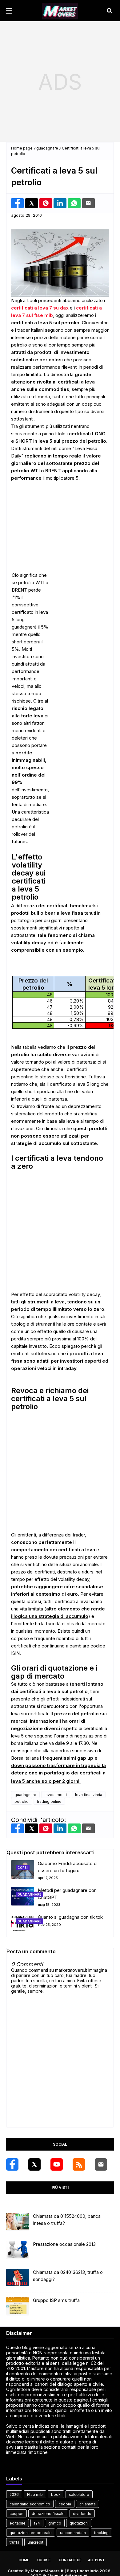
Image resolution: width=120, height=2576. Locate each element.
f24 (37, 2523)
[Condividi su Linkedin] (60, 203)
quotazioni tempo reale (31, 2533)
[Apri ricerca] (110, 11)
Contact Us (70, 2560)
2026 (14, 2494)
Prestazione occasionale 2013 (64, 2244)
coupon (16, 2514)
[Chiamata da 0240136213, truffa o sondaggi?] (18, 2278)
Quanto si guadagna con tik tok (70, 1917)
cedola (65, 2504)
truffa (14, 2542)
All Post (96, 2560)
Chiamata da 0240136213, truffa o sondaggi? (68, 2276)
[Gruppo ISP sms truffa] (18, 2306)
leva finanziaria (89, 1795)
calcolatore (79, 2494)
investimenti (56, 1795)
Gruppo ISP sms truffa (56, 2300)
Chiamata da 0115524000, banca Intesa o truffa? (67, 2220)
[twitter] (34, 2164)
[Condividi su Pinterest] (46, 203)
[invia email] (88, 203)
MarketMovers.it (47, 2571)
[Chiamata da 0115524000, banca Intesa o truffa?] (18, 2222)
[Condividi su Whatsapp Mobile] (74, 203)
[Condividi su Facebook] (17, 203)
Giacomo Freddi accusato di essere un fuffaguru (68, 1867)
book (56, 2494)
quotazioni (79, 2523)
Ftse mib (35, 2494)
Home (24, 2560)
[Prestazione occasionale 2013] (18, 2250)
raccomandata (73, 2533)
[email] (101, 2164)
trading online (49, 1801)
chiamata (88, 2504)
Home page (22, 148)
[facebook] (12, 2164)
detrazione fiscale (48, 2514)
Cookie (44, 2560)
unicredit (36, 2542)
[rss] (79, 2164)
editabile (18, 2523)
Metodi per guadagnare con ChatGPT (67, 1894)
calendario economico (30, 2504)
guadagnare (47, 148)
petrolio (22, 1801)
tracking (101, 2533)
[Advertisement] (60, 82)
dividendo (82, 2514)
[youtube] (57, 2164)
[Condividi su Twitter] (32, 203)
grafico (55, 2523)
